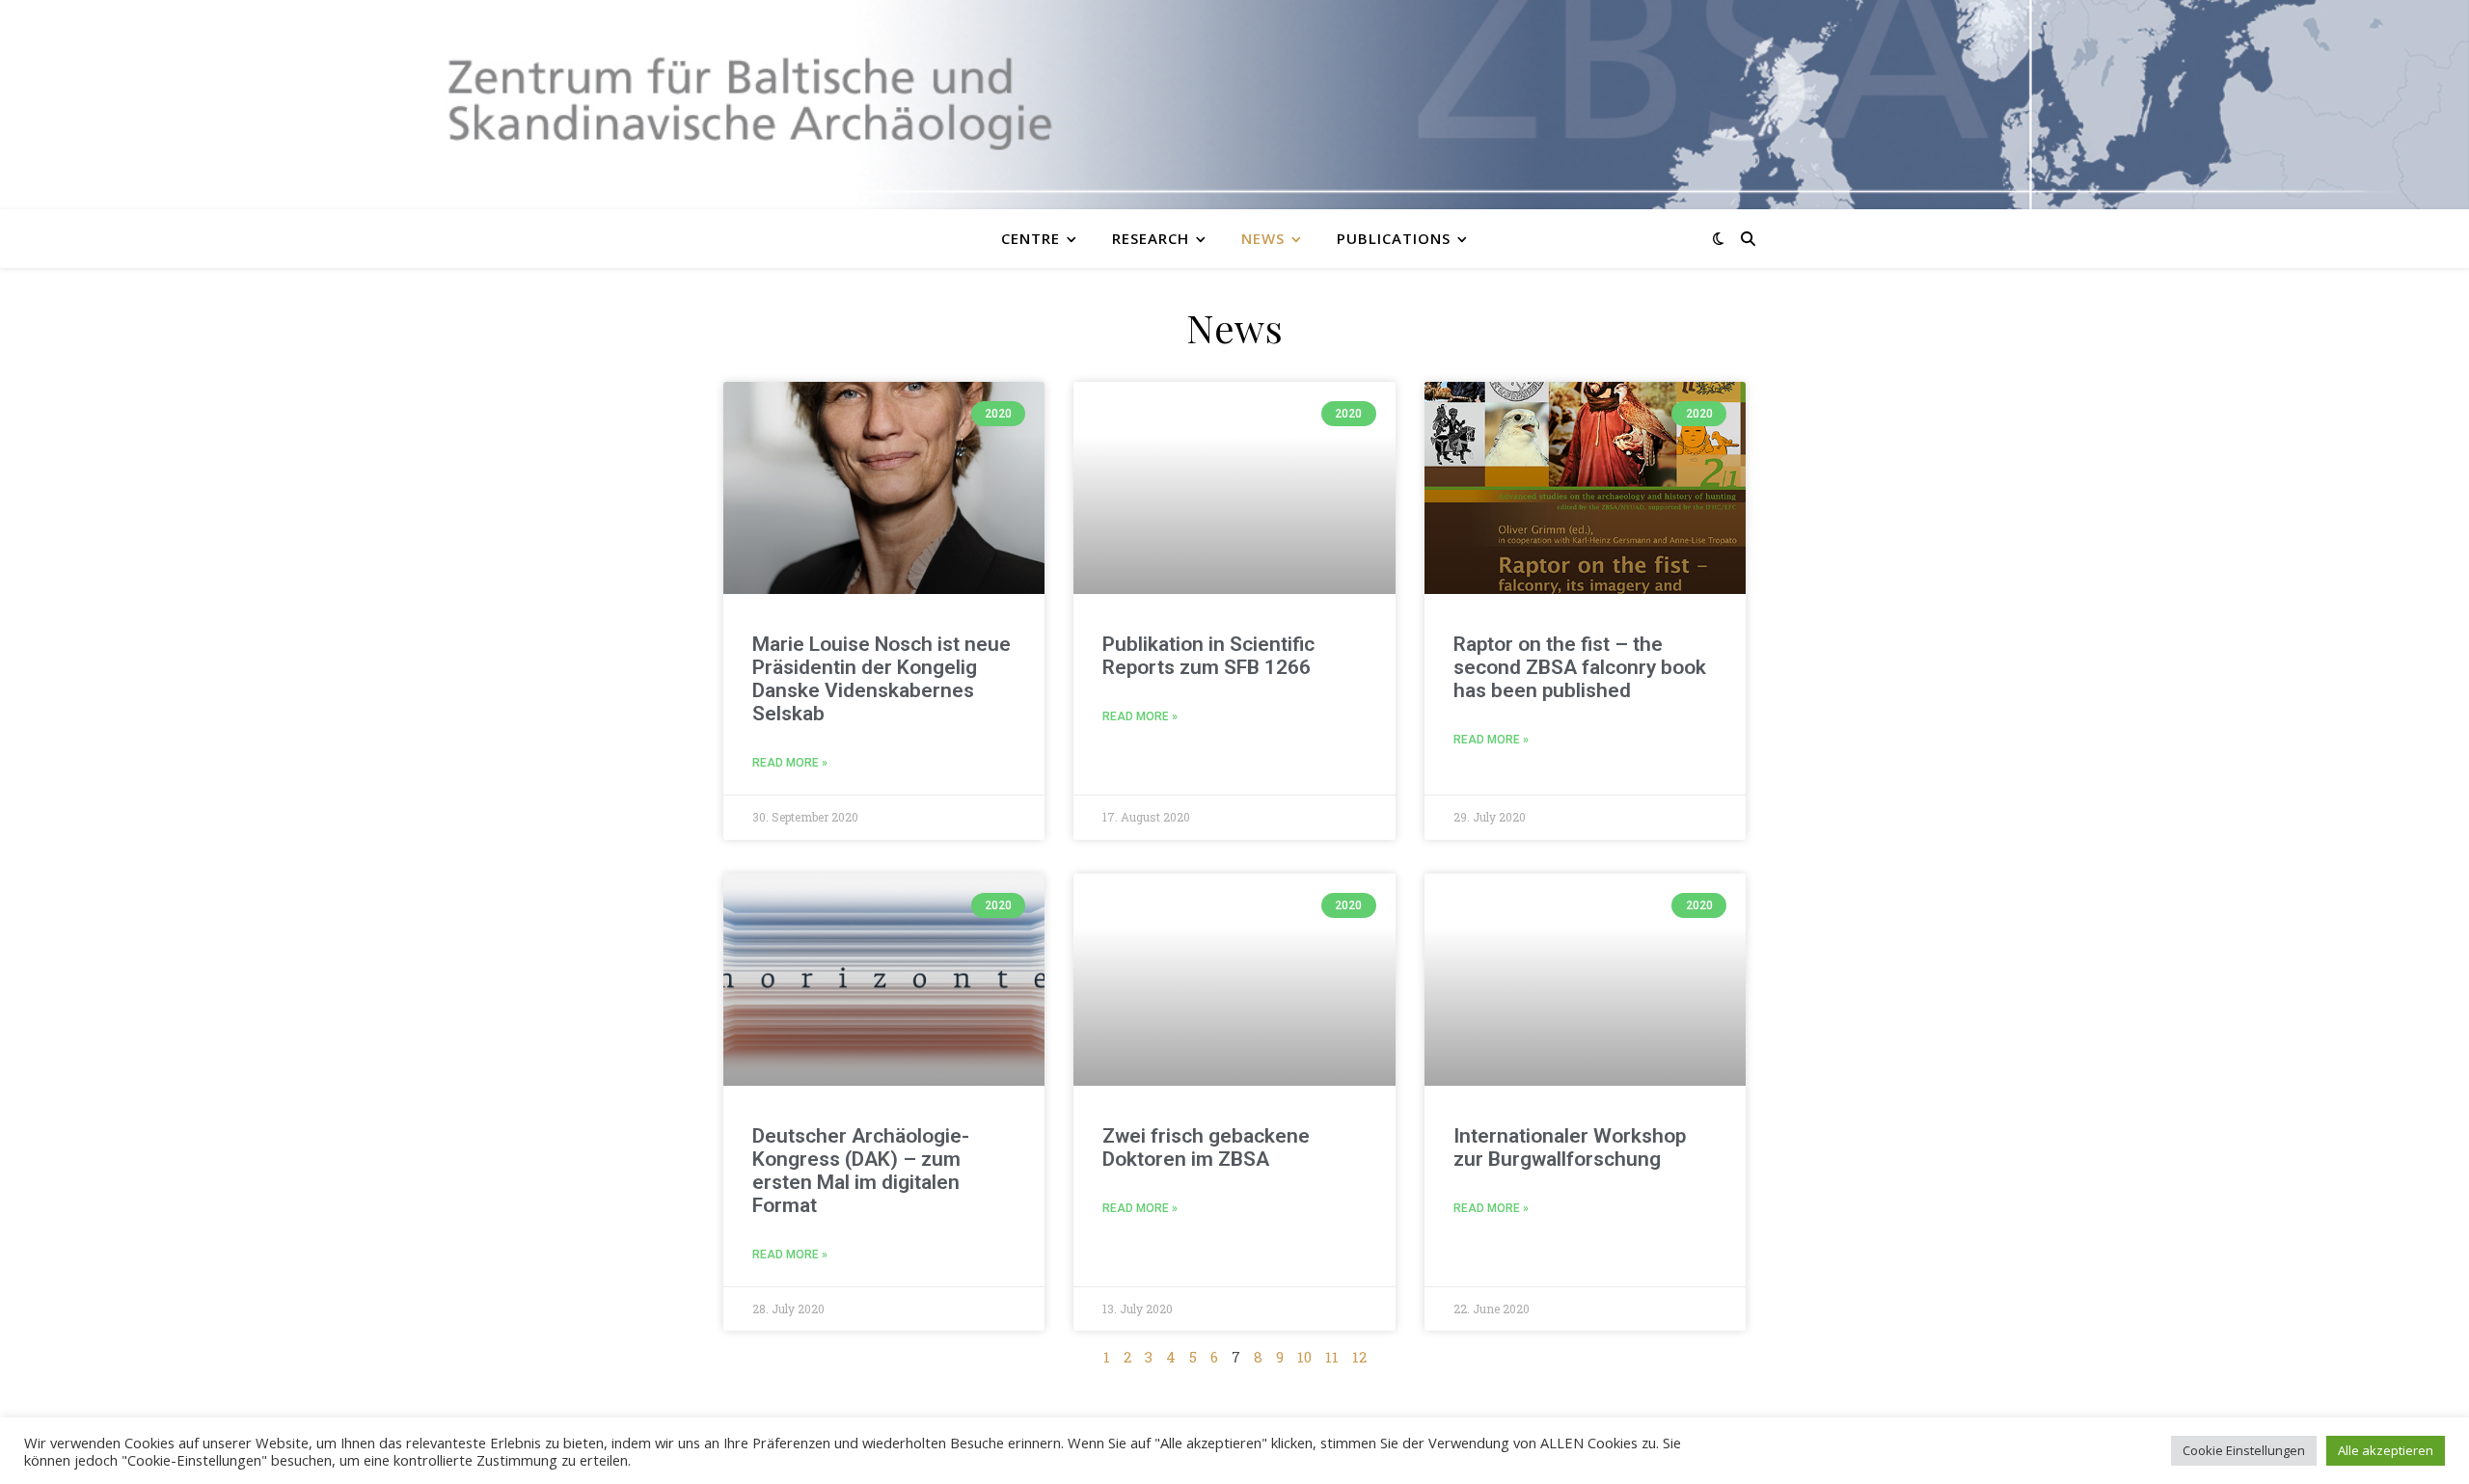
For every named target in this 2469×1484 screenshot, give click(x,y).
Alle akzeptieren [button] (2386, 1450)
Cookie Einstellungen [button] (2244, 1450)
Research (1151, 238)
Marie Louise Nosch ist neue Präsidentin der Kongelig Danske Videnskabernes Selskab (882, 679)
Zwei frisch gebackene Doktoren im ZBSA (1206, 1147)
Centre (1031, 238)
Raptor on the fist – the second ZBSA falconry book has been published (1580, 667)
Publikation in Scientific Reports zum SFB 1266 (1208, 656)
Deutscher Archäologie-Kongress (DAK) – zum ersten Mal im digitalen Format (861, 1171)
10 (1304, 1357)
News (1263, 238)
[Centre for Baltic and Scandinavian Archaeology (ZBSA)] (1234, 105)
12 (1359, 1357)
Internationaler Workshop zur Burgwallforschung (1570, 1147)
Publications (1394, 238)
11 (1332, 1357)
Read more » (790, 763)
